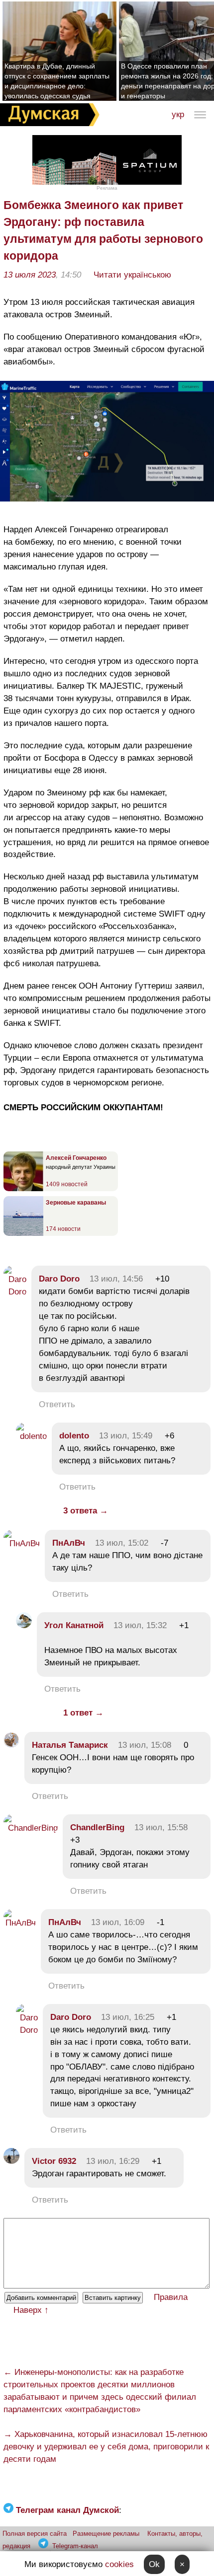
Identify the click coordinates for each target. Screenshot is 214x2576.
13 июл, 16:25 (128, 2017)
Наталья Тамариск (70, 1745)
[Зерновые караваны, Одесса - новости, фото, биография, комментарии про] (23, 1234)
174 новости (63, 1229)
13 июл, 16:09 (118, 1922)
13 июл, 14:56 (116, 1279)
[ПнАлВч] (22, 1543)
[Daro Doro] (15, 1292)
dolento (74, 1436)
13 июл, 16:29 (113, 2161)
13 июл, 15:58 (161, 1827)
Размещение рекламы (106, 2534)
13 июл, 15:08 (145, 1745)
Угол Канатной (74, 1625)
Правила (171, 2297)
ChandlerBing (97, 1827)
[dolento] (31, 1436)
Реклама (107, 188)
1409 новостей (67, 1184)
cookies (119, 2564)
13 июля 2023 (30, 275)
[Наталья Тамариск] (11, 1745)
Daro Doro (59, 1279)
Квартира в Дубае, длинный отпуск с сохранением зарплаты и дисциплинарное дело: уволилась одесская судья (57, 81)
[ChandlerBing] (31, 1828)
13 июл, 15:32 (140, 1625)
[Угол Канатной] (24, 1625)
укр (178, 114)
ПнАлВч (69, 1543)
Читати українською (132, 275)
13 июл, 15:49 (126, 1436)
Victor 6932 (54, 2161)
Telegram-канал (75, 2546)
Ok (154, 2564)
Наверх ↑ (31, 2310)
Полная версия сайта (35, 2534)
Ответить (57, 1404)
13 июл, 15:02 (122, 1543)
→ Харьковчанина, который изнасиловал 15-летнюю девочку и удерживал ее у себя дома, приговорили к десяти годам (106, 2447)
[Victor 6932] (11, 2161)
